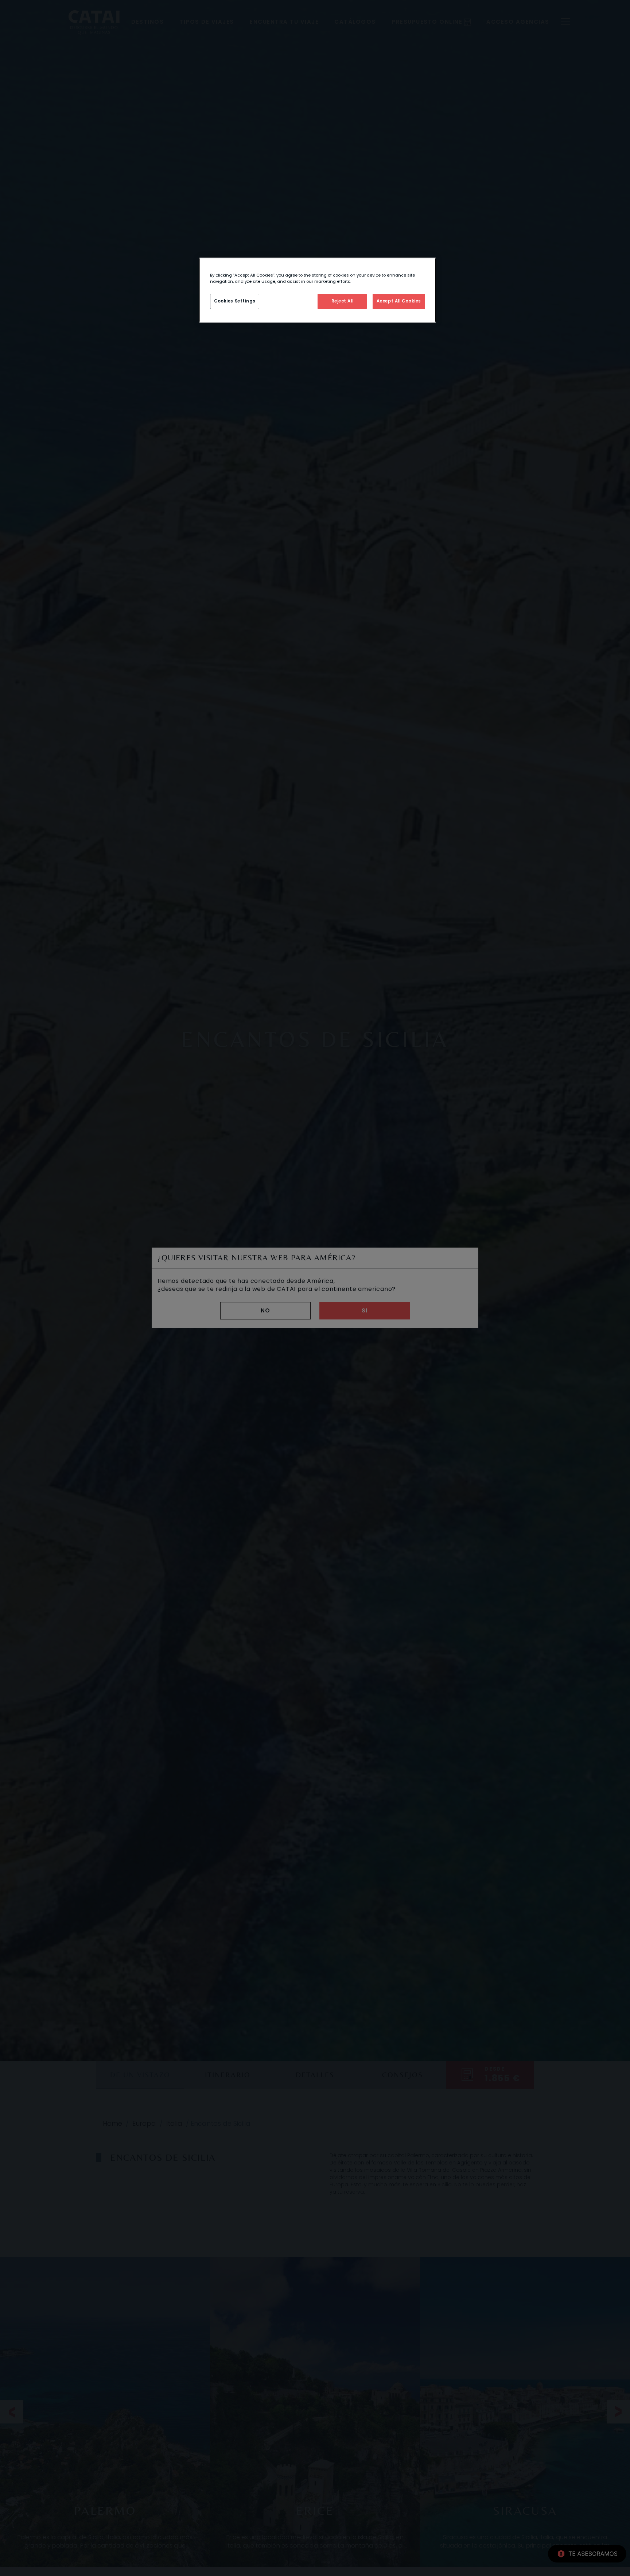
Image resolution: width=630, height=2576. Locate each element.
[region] (318, 290)
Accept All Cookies (399, 301)
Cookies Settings (235, 301)
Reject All (343, 301)
